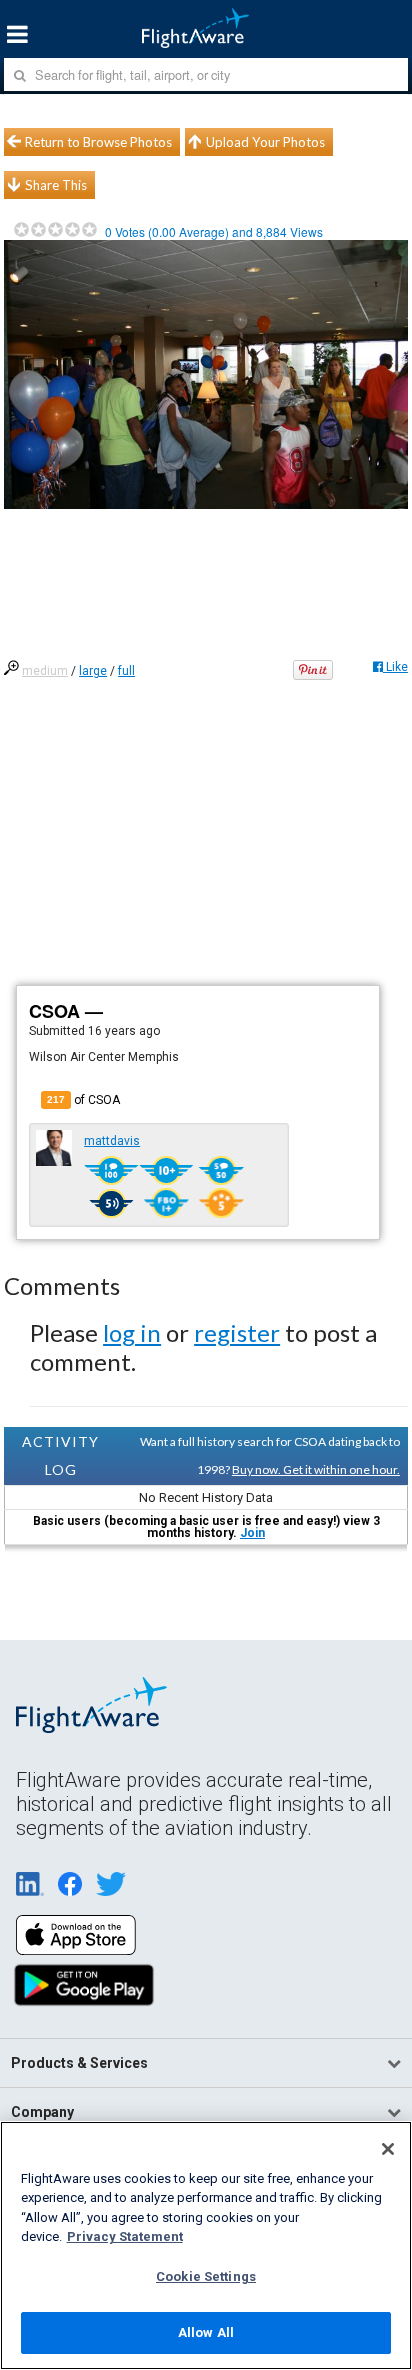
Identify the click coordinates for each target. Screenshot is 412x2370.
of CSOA (83, 1100)
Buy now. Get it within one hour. (316, 1469)
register (237, 1332)
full (126, 671)
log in (132, 1332)
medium (45, 671)
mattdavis (112, 1141)
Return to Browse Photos (98, 142)
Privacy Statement (125, 2236)
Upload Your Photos (265, 142)
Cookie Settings (206, 2276)
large (93, 671)
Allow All (206, 2332)
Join (252, 1533)
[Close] (388, 2149)
